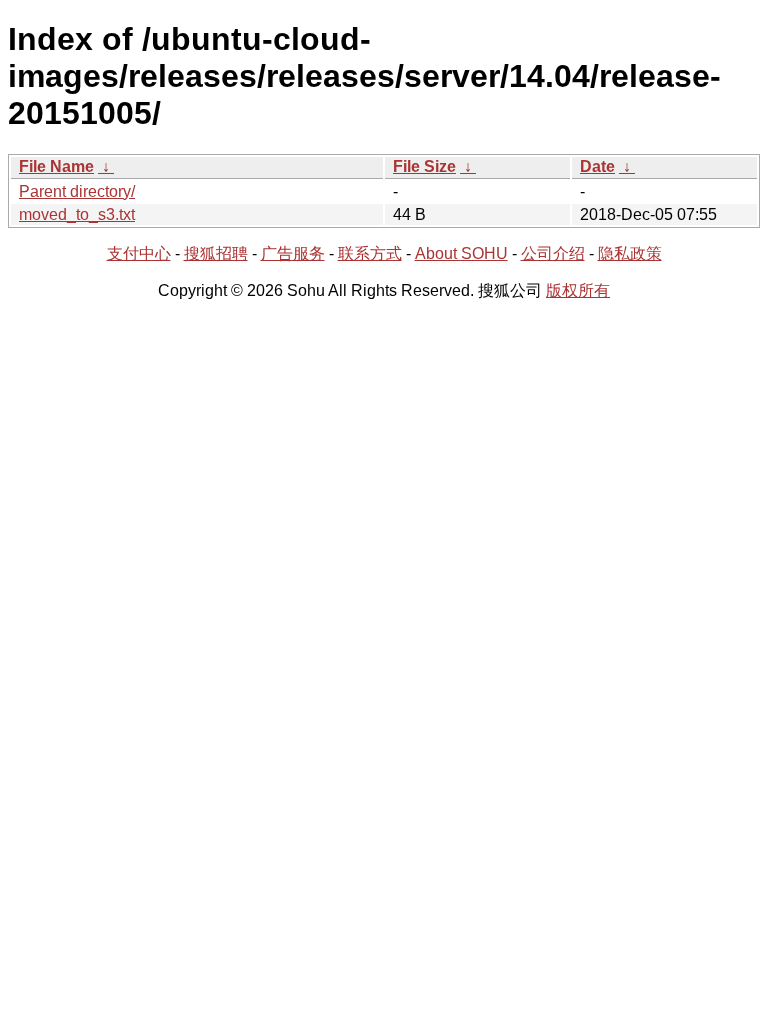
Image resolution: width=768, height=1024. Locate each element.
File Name (56, 166)
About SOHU (461, 253)
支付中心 (139, 253)
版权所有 (578, 290)
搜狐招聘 (216, 253)
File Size (424, 166)
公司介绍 (553, 253)
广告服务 (293, 253)
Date (597, 166)
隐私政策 (630, 253)
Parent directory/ (77, 191)
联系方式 (370, 253)
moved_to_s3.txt (77, 214)
